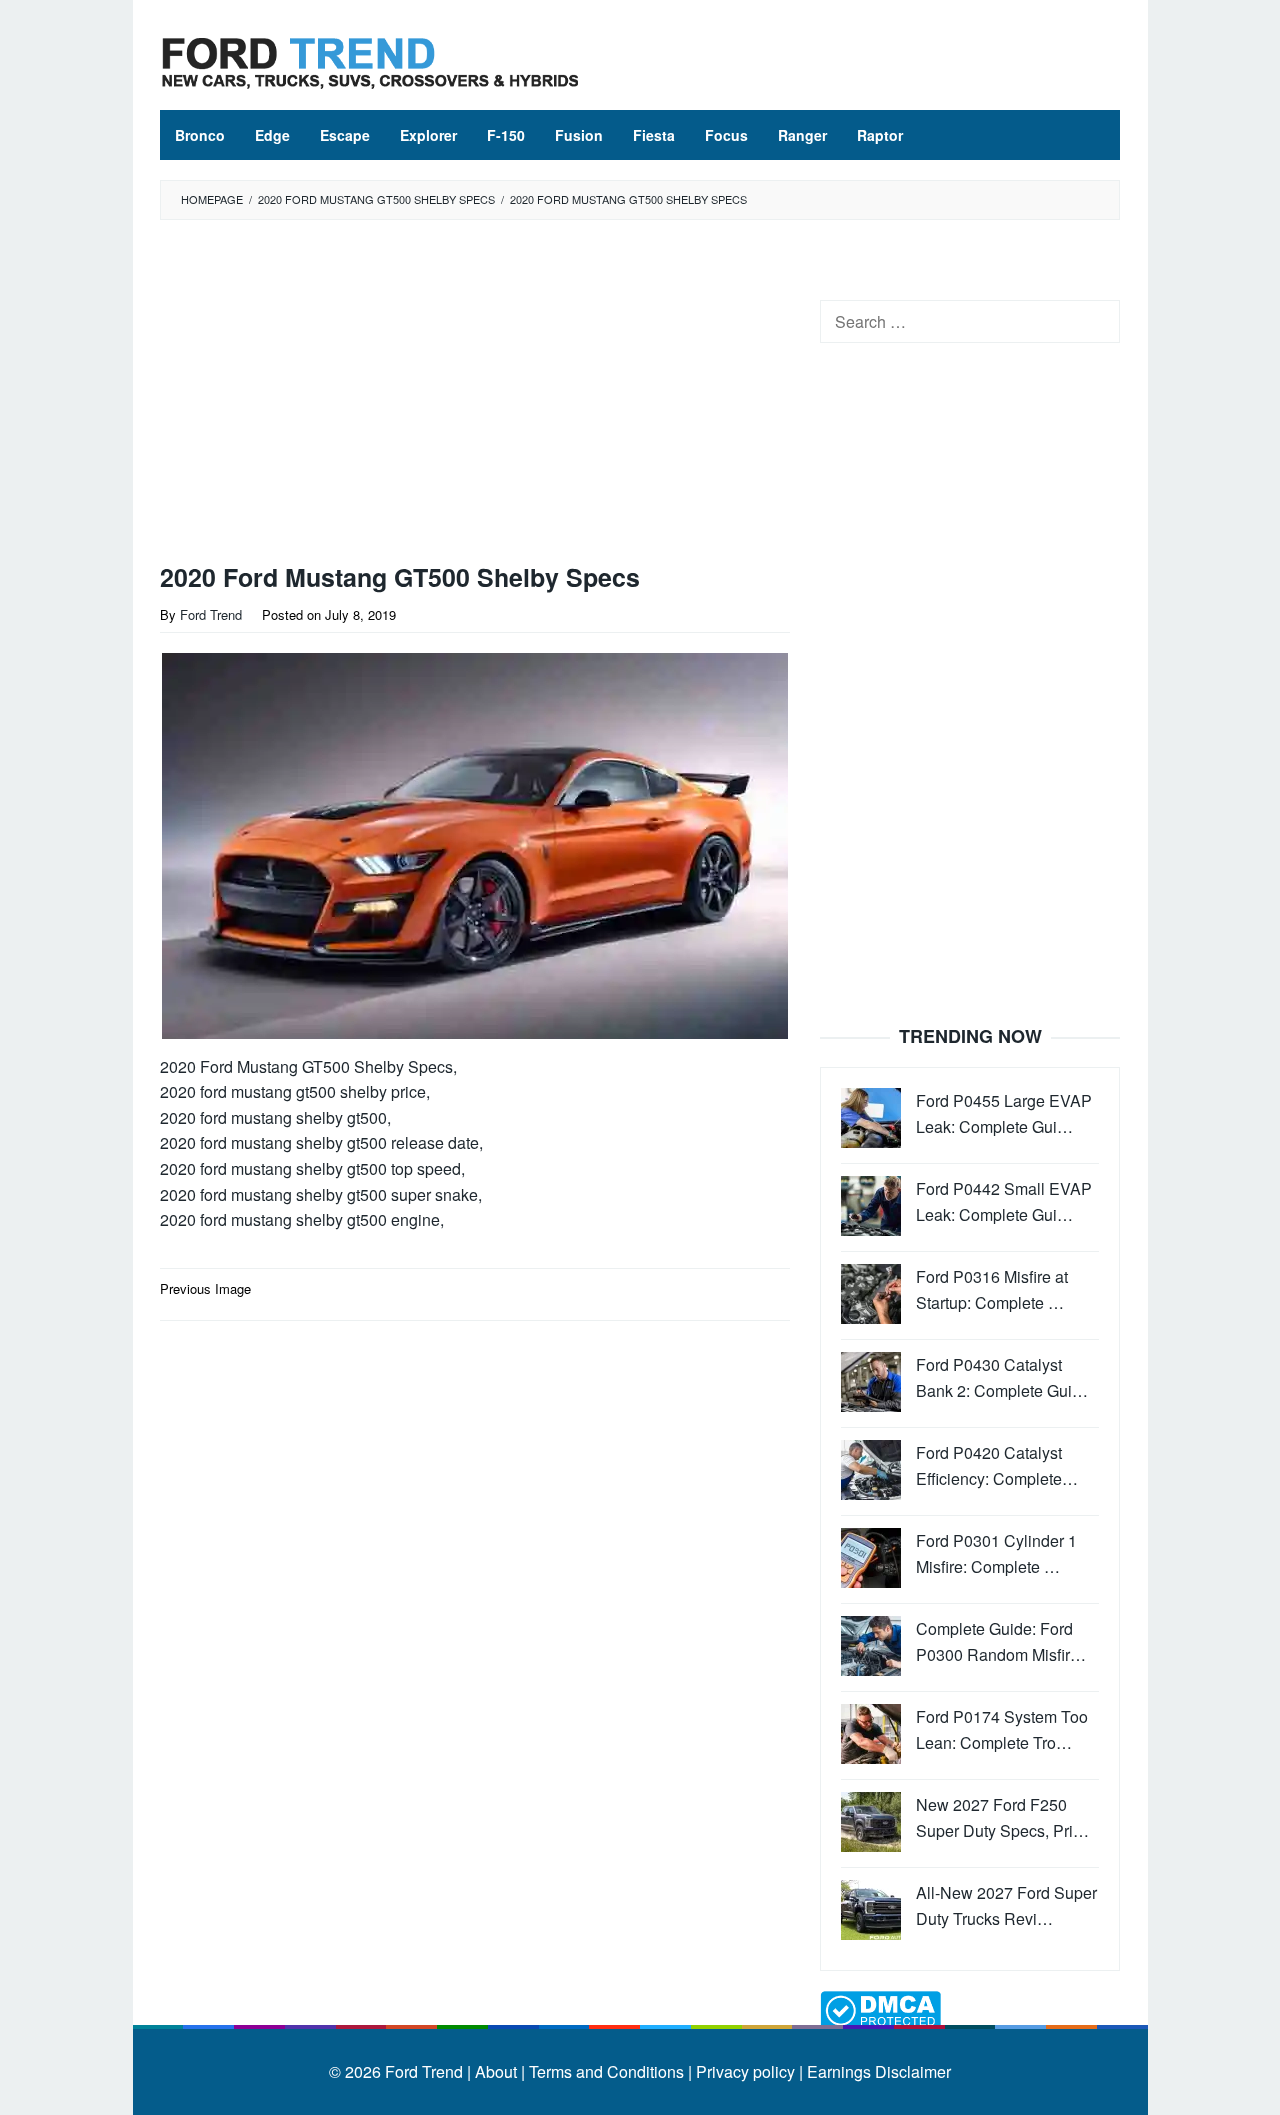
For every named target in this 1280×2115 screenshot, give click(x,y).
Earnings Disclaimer (877, 2071)
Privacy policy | (747, 2071)
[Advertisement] (475, 396)
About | (500, 2071)
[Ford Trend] (370, 60)
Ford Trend (424, 2071)
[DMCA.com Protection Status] (880, 2008)
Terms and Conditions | (608, 2071)
